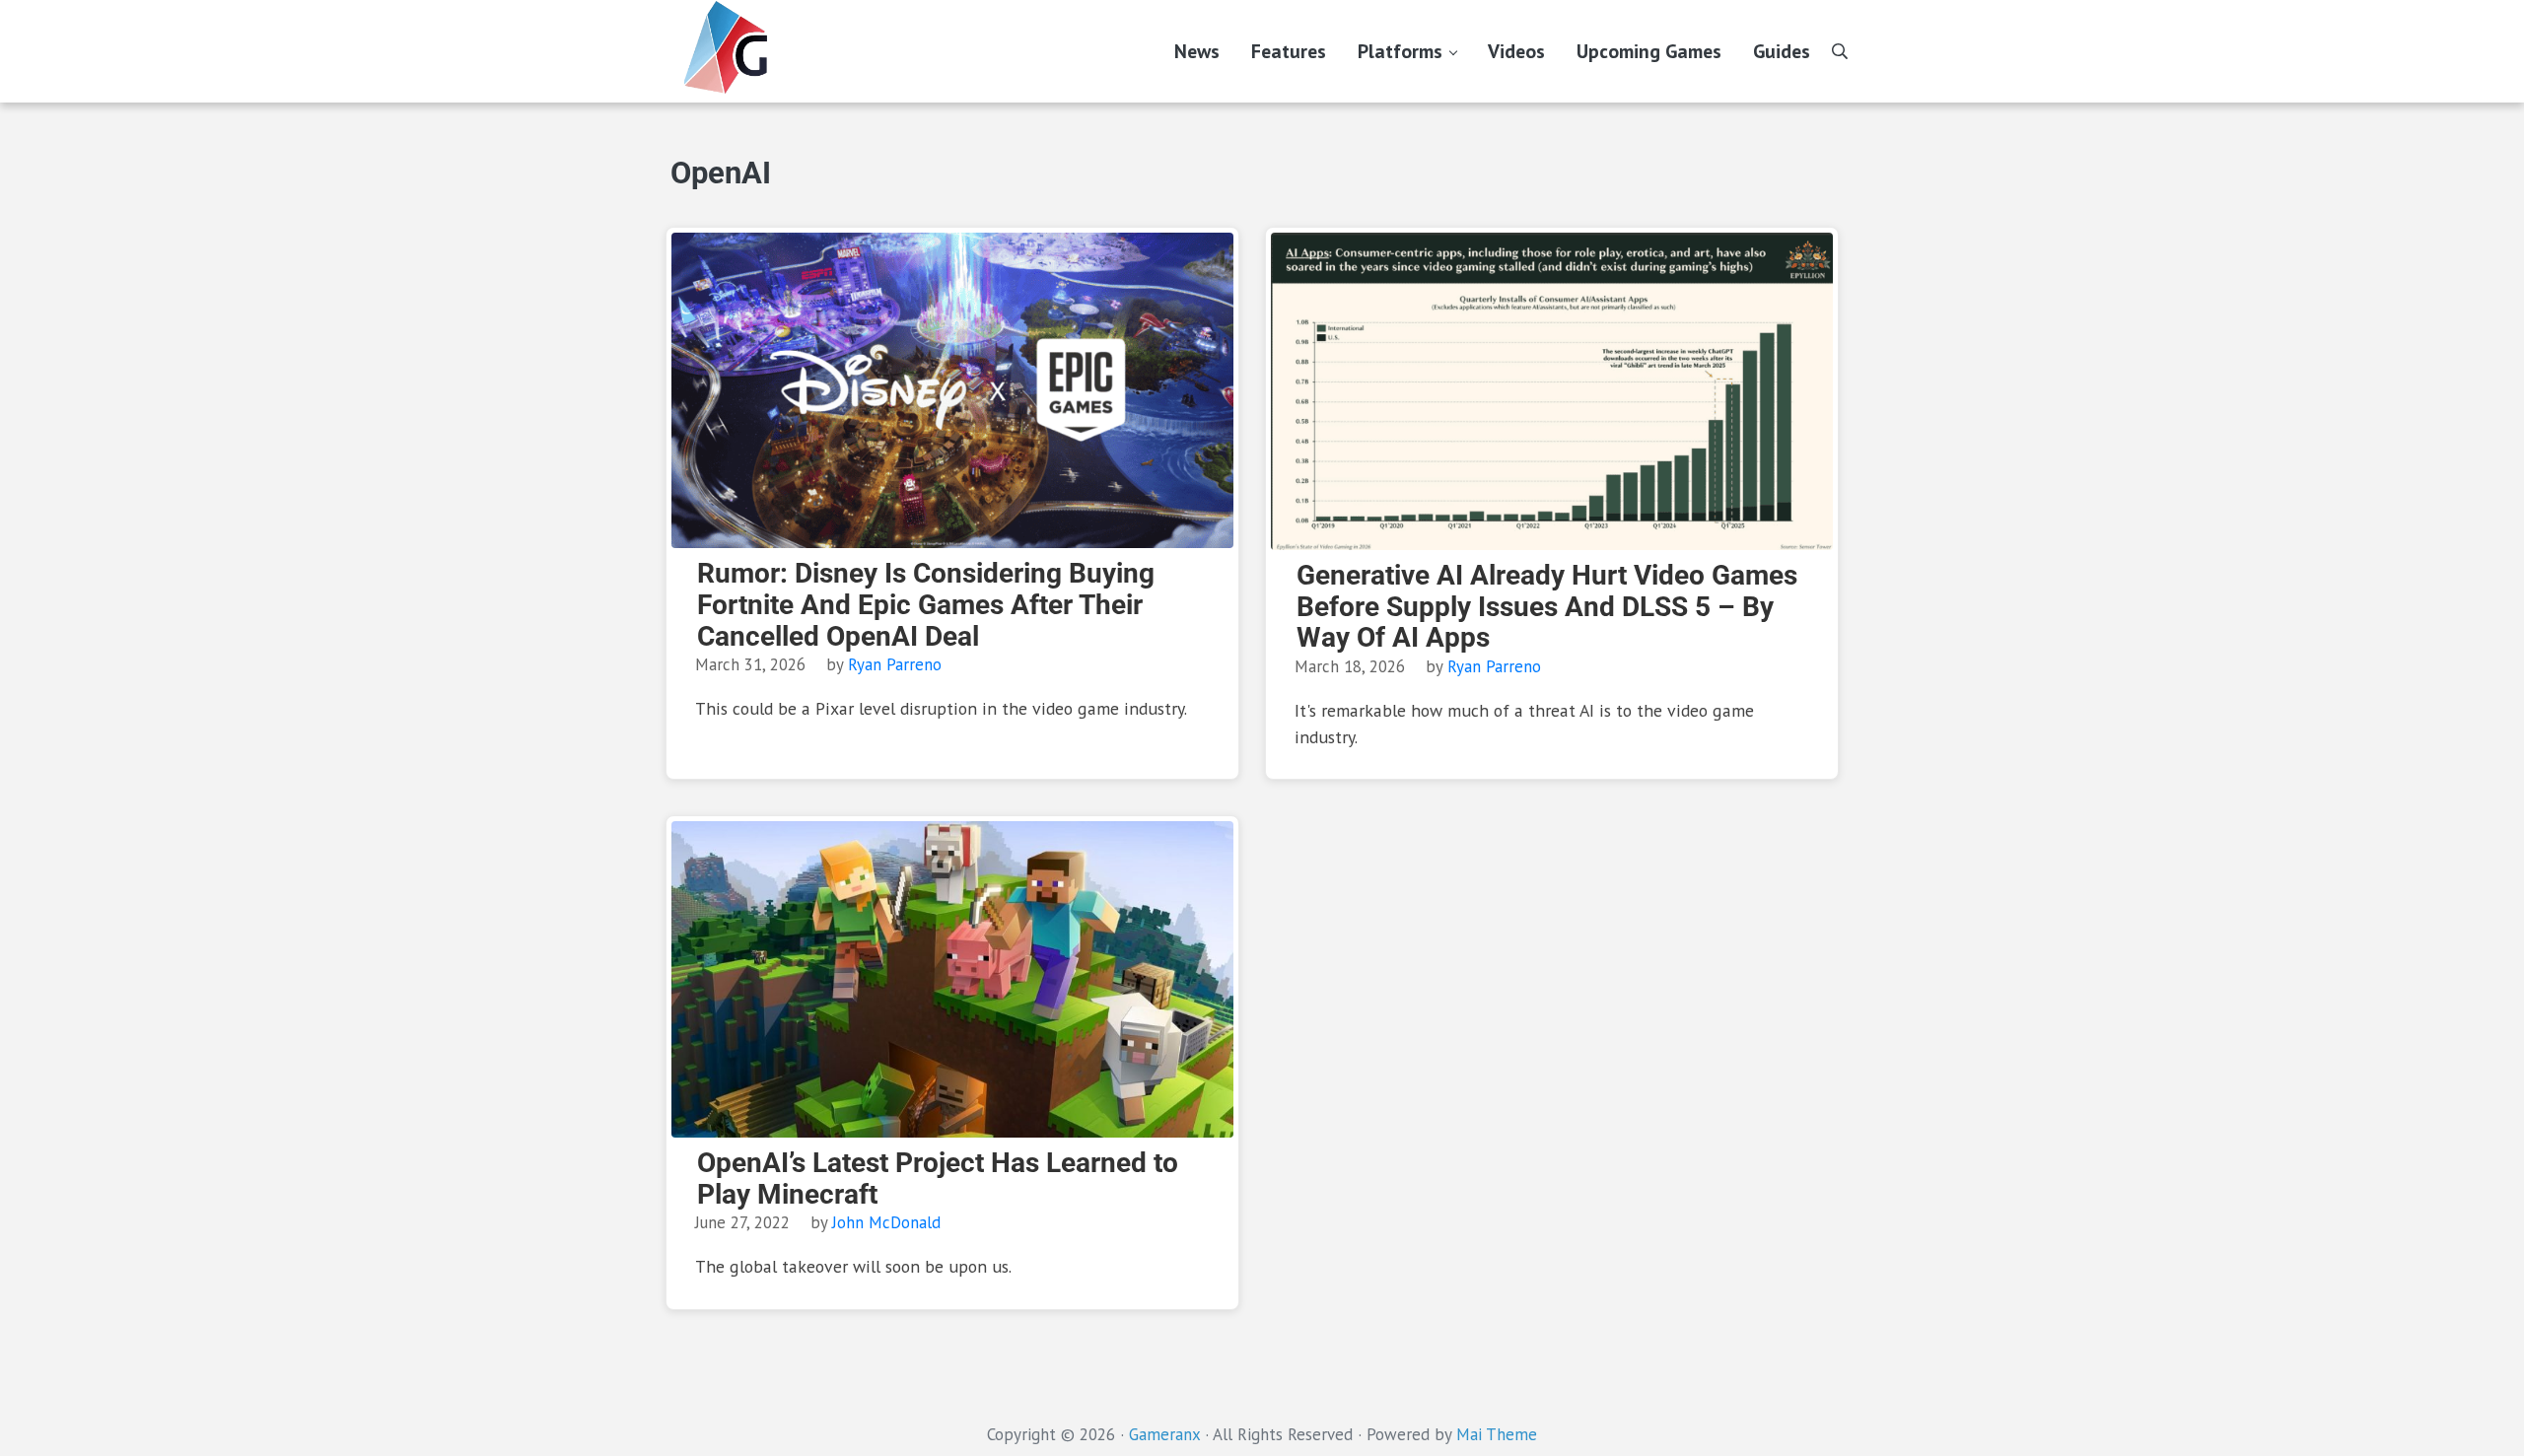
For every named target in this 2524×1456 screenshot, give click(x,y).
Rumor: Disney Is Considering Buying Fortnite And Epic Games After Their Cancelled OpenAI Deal (926, 605)
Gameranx (1164, 1434)
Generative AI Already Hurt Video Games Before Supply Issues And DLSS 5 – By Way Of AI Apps (1547, 607)
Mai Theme (1497, 1434)
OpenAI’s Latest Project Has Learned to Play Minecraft (938, 1179)
